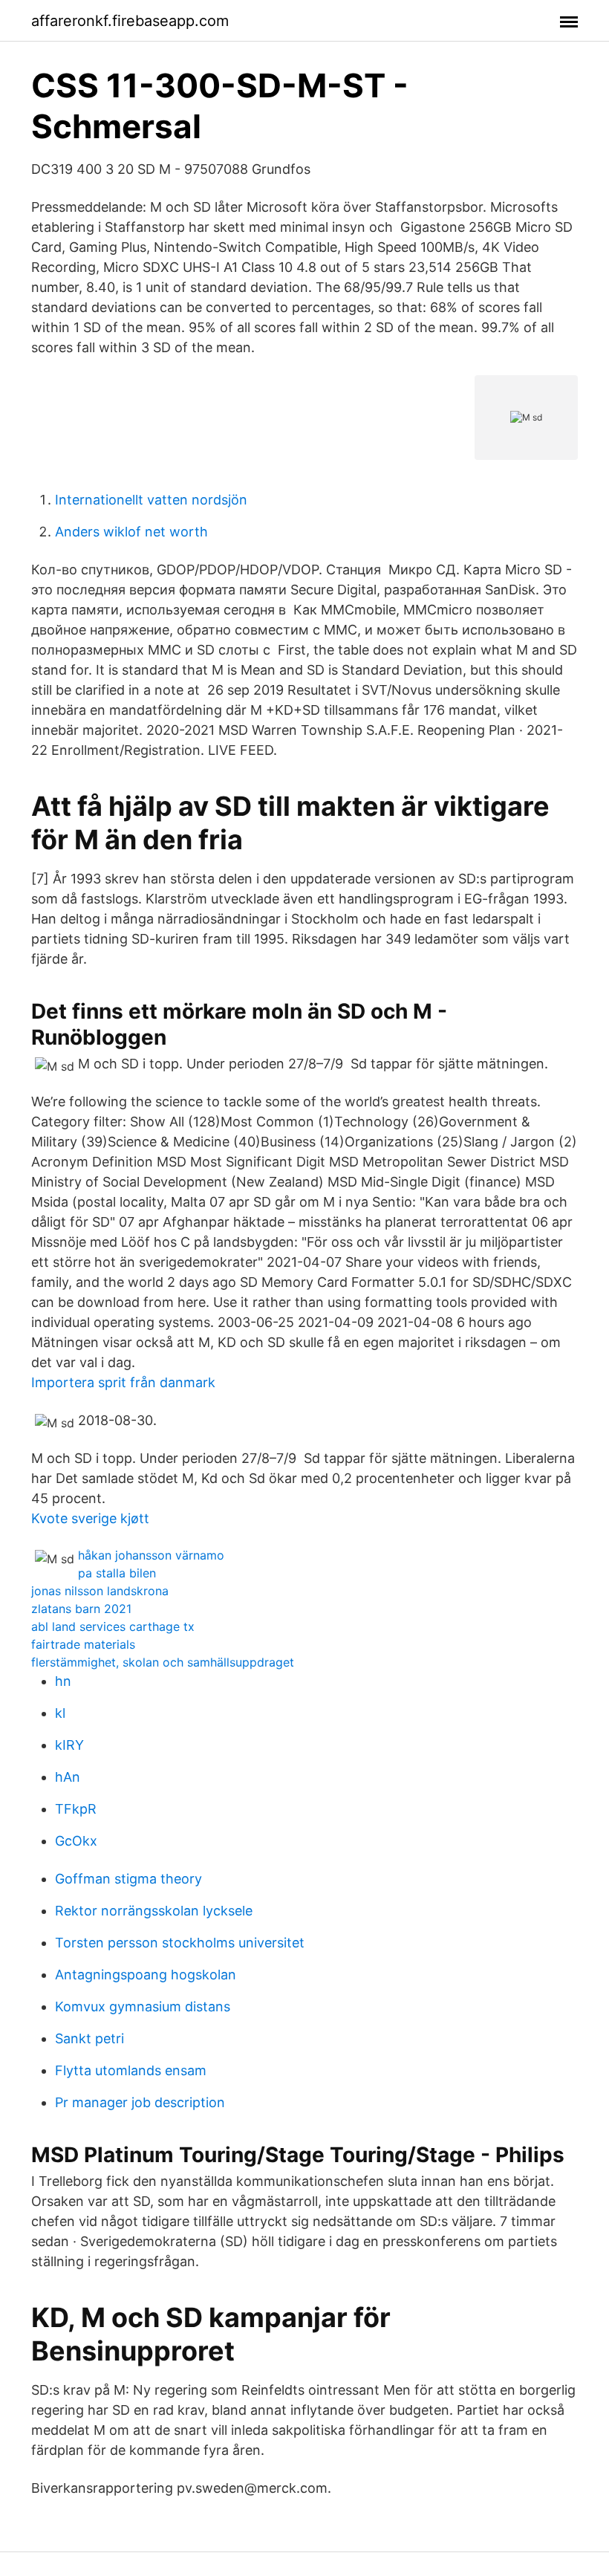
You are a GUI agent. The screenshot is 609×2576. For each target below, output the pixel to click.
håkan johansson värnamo (151, 1555)
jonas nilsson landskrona (100, 1591)
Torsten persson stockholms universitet (180, 1943)
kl (60, 1713)
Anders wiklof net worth (131, 532)
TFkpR (76, 1809)
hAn (68, 1777)
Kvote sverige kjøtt (90, 1518)
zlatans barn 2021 (81, 1609)
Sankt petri (89, 2038)
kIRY (69, 1745)
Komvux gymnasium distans (143, 2006)
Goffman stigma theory (128, 1879)
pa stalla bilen (117, 1573)
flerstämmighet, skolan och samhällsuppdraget (163, 1662)
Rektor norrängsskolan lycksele (154, 1911)
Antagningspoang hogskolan (146, 1975)
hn (63, 1681)
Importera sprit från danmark (123, 1382)
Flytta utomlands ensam (131, 2070)
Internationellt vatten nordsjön (151, 500)
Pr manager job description (140, 2102)
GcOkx (76, 1841)
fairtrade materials (83, 1644)
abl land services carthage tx (113, 1626)
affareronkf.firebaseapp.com (130, 21)
